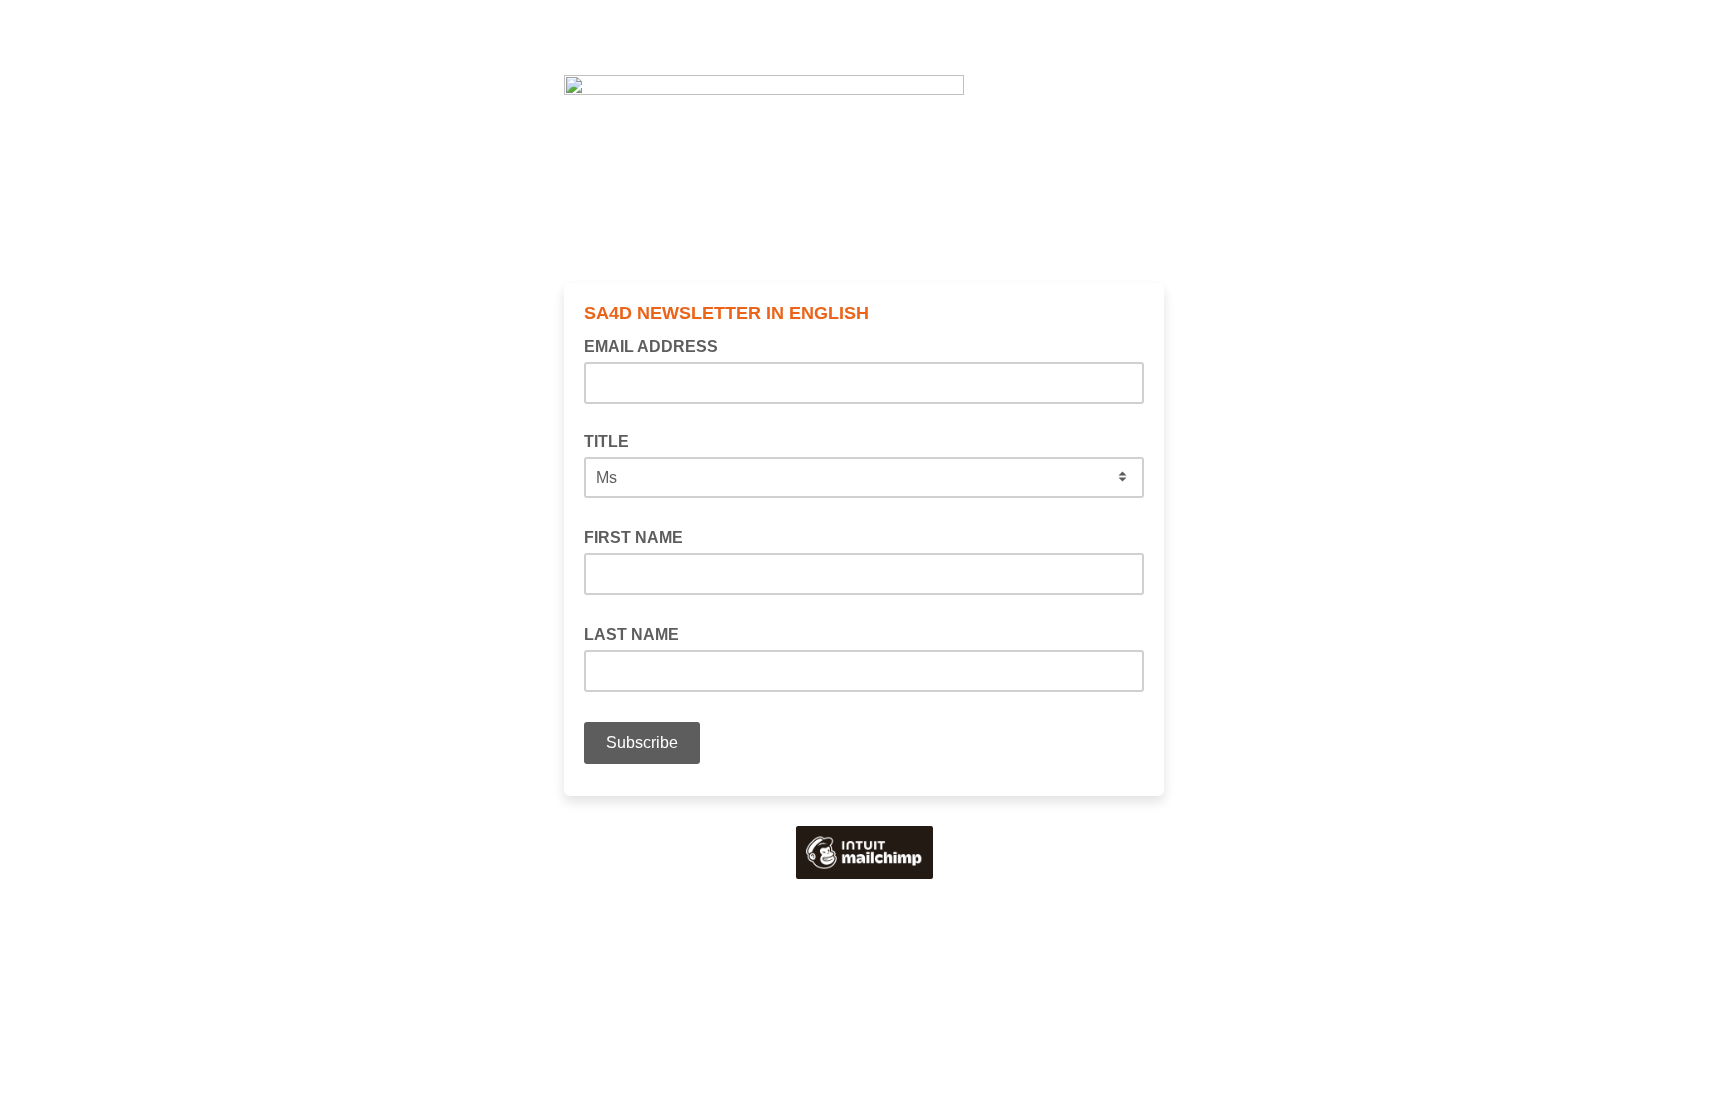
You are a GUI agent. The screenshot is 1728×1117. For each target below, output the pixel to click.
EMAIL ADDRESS (657, 345)
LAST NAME (637, 633)
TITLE (606, 441)
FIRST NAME (639, 536)
